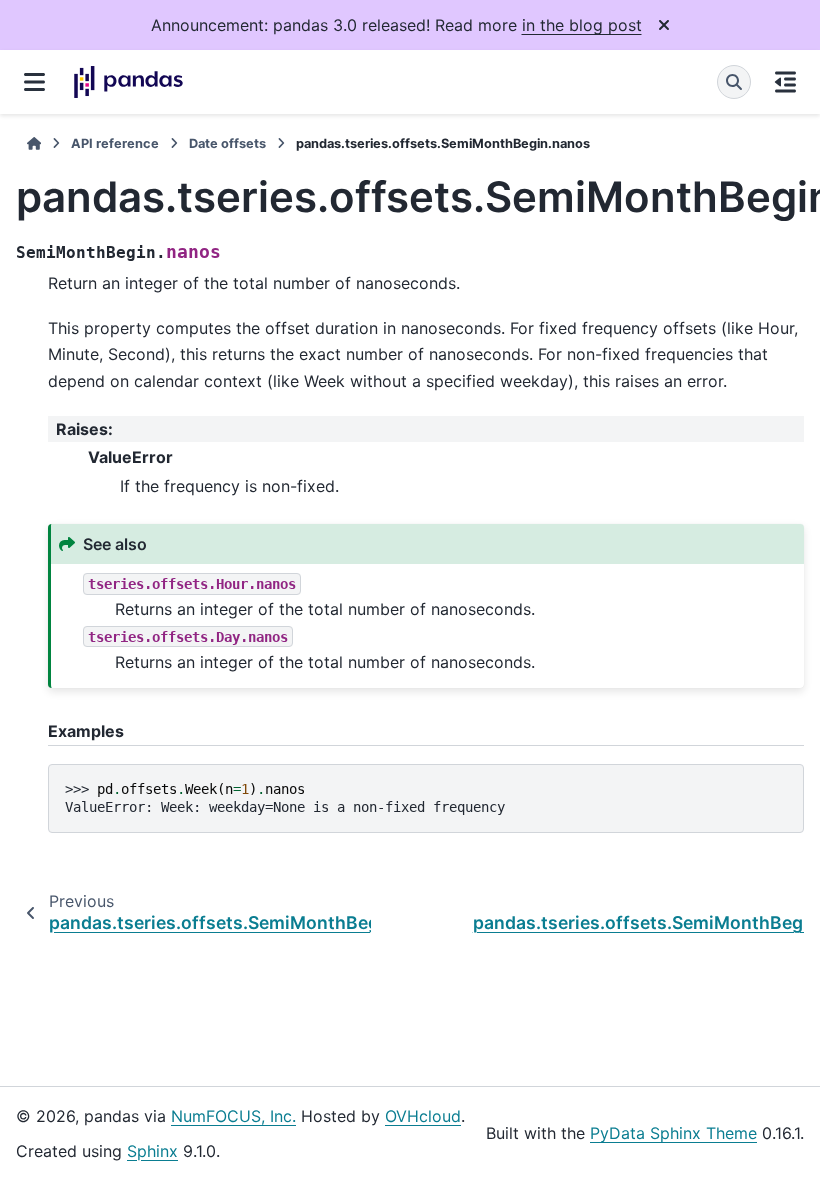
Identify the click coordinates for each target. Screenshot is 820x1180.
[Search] (734, 82)
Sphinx (152, 1151)
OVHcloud (423, 1116)
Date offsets (227, 143)
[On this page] (785, 82)
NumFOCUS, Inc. (233, 1116)
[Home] (34, 143)
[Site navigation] (34, 82)
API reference (115, 143)
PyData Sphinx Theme (673, 1133)
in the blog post (582, 25)
